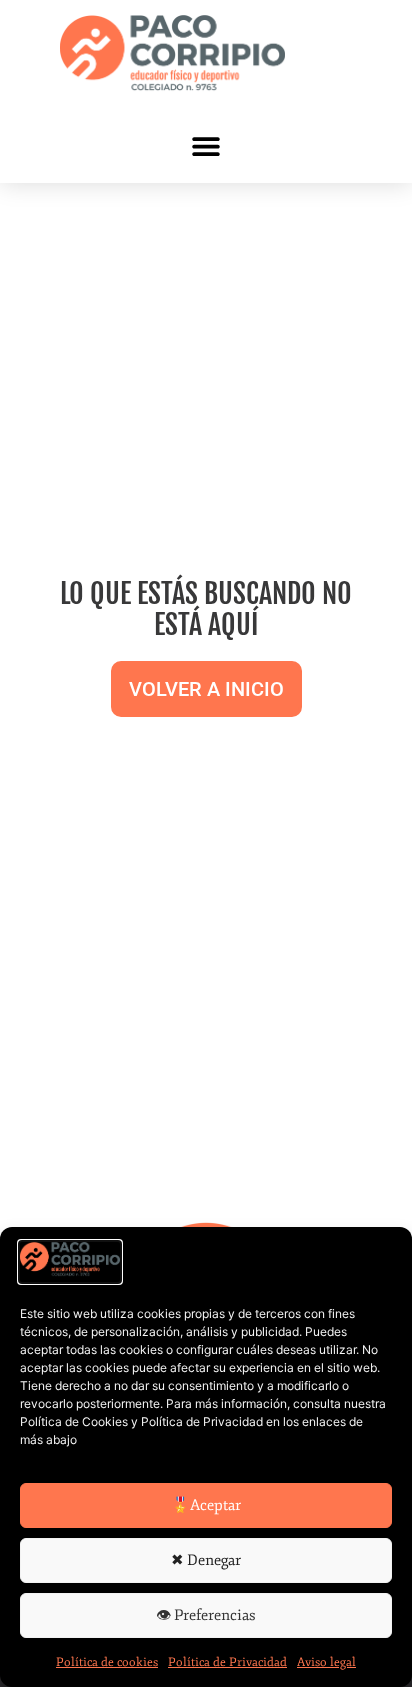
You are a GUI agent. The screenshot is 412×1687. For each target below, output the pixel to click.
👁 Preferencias (206, 1615)
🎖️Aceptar (206, 1505)
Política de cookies (107, 1662)
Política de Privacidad (227, 1662)
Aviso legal (326, 1662)
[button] (206, 145)
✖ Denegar (206, 1560)
